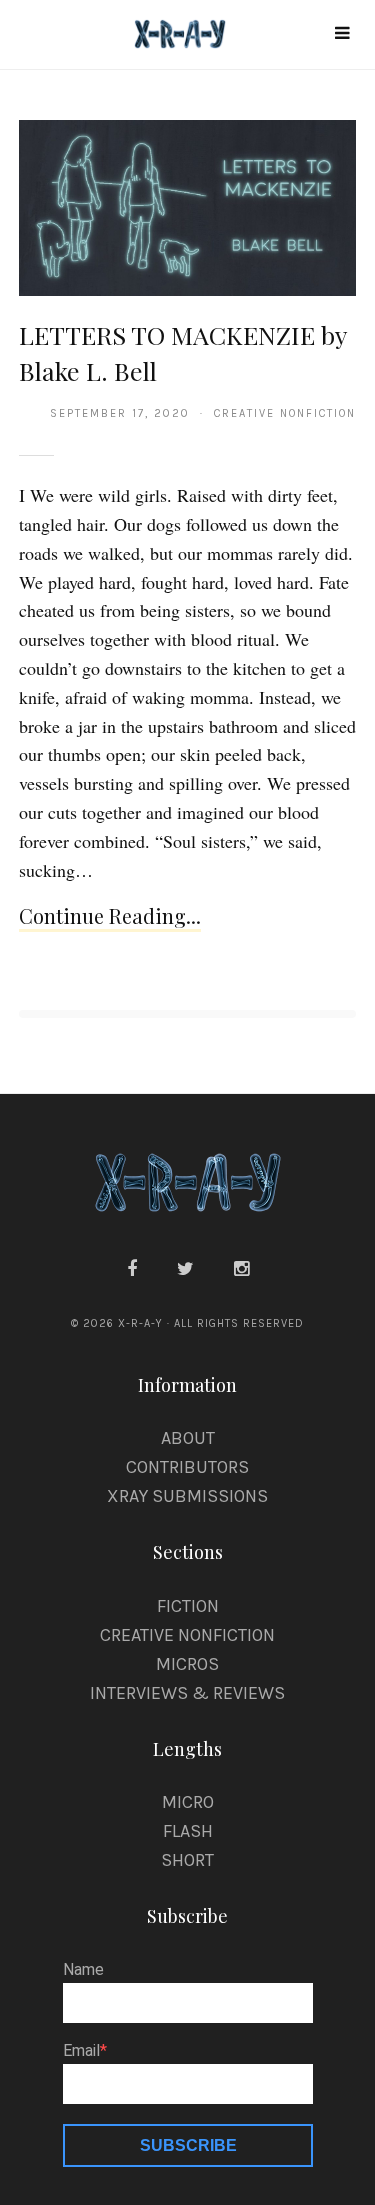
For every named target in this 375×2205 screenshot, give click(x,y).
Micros (187, 1664)
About (188, 1438)
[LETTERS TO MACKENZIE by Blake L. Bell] (187, 207)
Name (83, 1970)
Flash (188, 1831)
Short (187, 1860)
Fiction (188, 1606)
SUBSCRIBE (188, 2145)
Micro (188, 1802)
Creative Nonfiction (187, 1635)
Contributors (187, 1467)
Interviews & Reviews (187, 1693)
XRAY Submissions (187, 1496)
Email (81, 2051)
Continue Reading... (110, 915)
